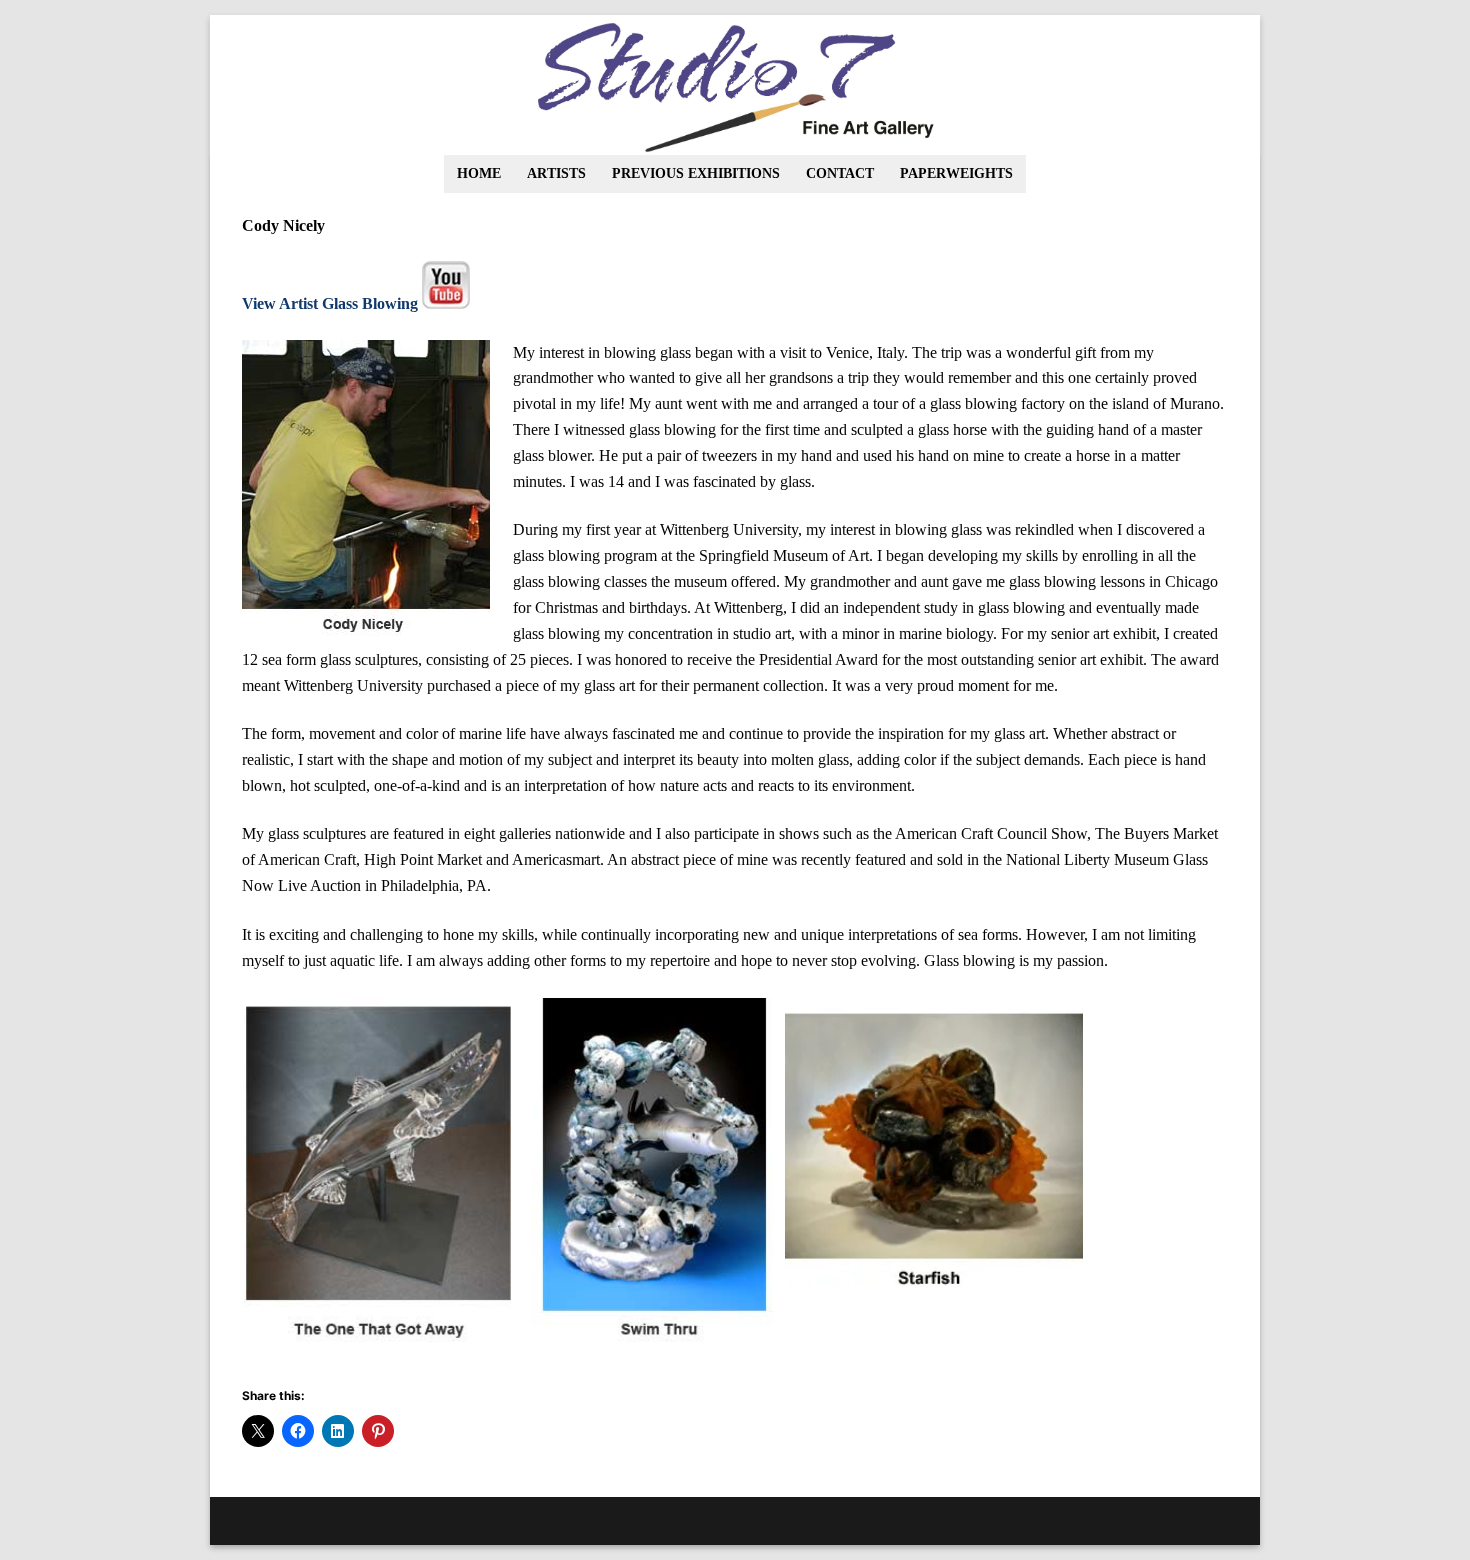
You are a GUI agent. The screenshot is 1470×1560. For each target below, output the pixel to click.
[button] (377, 1177)
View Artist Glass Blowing (330, 303)
